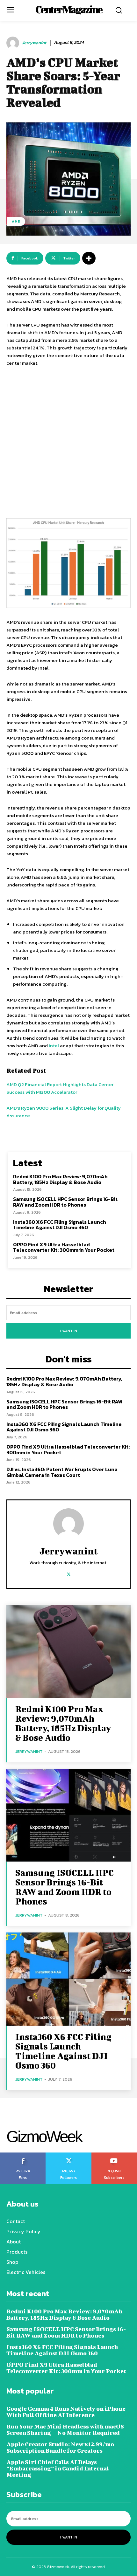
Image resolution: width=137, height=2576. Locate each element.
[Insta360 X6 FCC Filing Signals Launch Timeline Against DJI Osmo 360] (68, 1979)
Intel (54, 1046)
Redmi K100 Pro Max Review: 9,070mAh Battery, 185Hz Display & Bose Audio (60, 1179)
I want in (69, 1331)
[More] (89, 258)
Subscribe (115, 2155)
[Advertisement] (68, 444)
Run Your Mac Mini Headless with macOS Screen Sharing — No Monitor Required (65, 2430)
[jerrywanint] (14, 43)
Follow (69, 2155)
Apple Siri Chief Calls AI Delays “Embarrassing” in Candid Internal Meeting (58, 2468)
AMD (16, 221)
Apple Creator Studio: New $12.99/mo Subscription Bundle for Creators (60, 2447)
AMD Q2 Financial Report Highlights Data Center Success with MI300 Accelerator (60, 1088)
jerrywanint (34, 43)
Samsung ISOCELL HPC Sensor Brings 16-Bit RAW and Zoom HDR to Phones (65, 1202)
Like (23, 2155)
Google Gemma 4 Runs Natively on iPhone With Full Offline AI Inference (66, 2412)
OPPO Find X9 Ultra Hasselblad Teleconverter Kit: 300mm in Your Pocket (64, 1247)
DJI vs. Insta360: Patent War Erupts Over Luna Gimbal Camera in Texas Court (62, 1472)
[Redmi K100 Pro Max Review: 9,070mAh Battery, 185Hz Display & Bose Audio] (68, 1651)
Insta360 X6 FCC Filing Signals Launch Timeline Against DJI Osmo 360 (60, 1225)
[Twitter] (69, 1573)
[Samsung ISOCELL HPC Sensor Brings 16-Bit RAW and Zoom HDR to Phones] (68, 1815)
